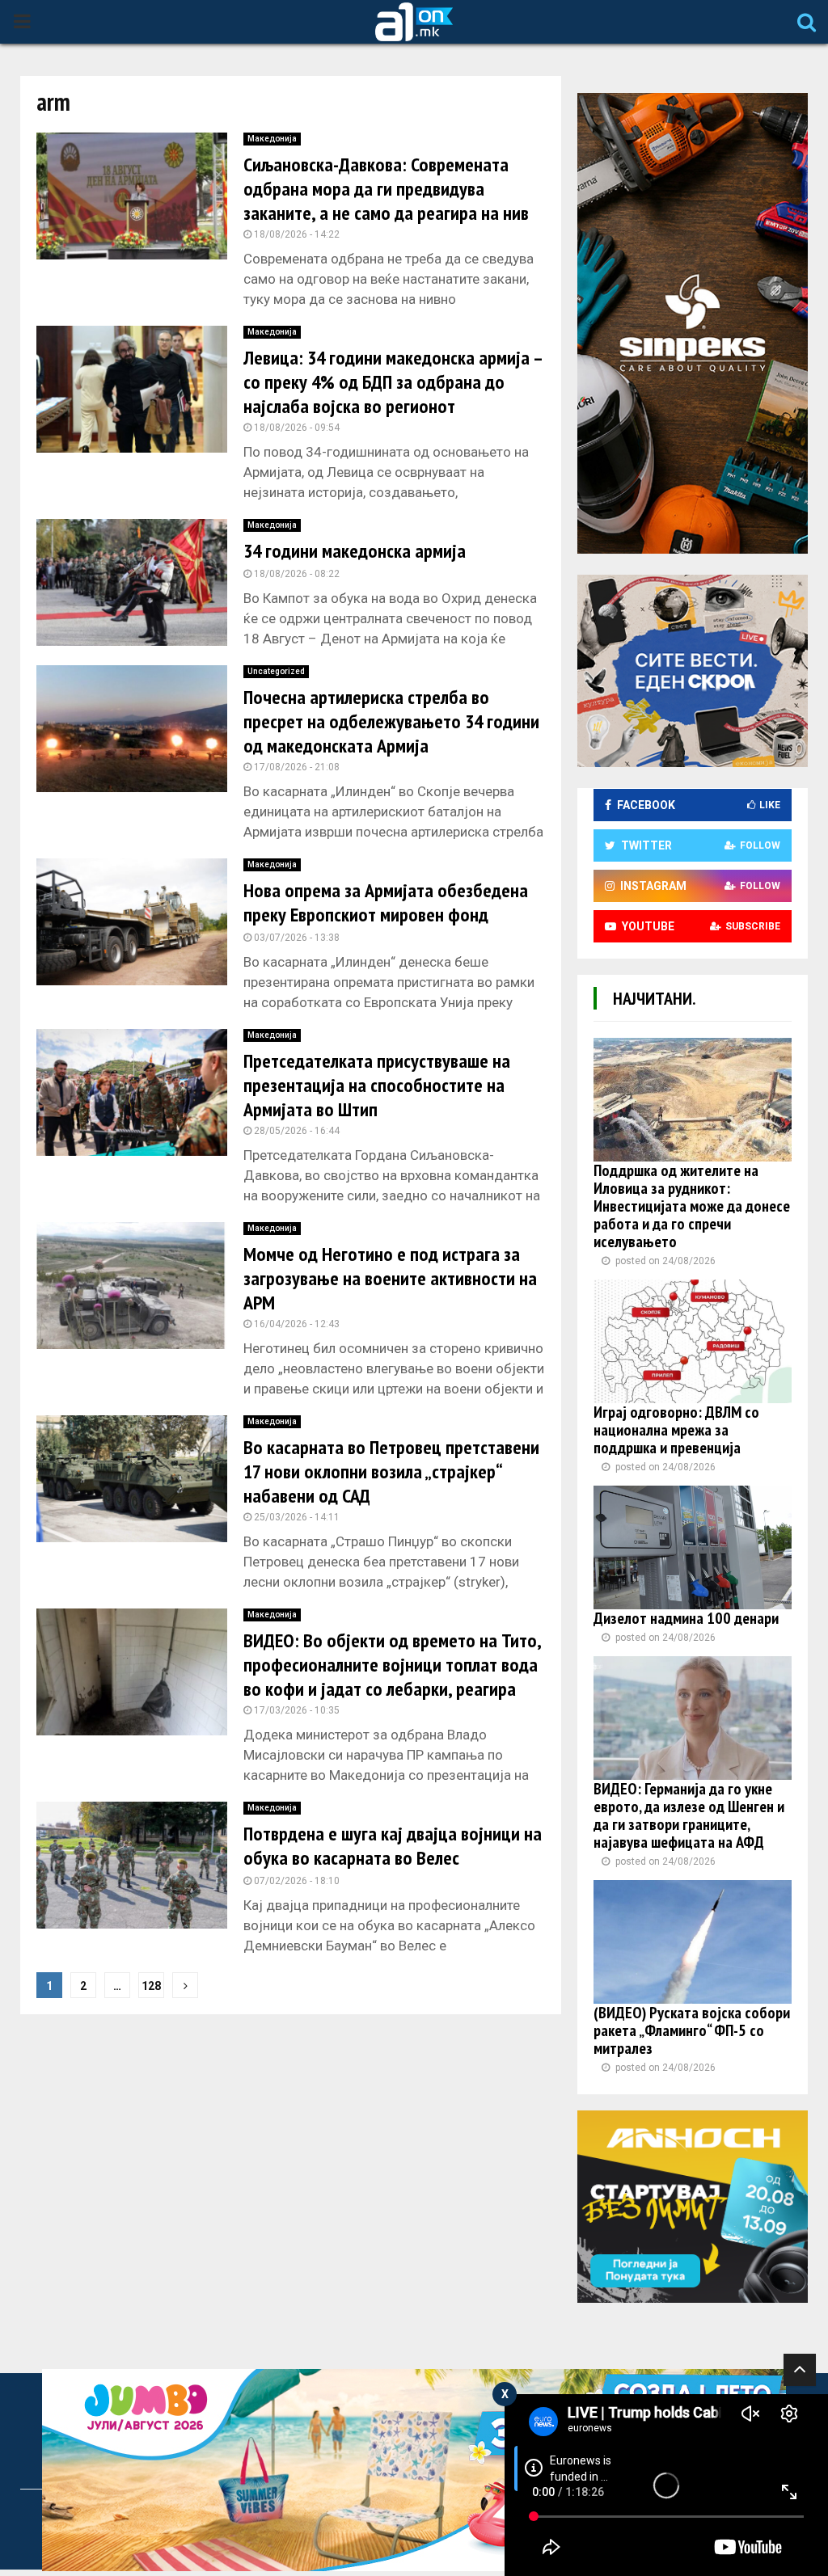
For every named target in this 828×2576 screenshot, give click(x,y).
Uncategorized (276, 671)
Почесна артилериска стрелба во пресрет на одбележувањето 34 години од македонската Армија (391, 721)
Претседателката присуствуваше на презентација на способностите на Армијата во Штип (377, 1085)
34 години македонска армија (355, 551)
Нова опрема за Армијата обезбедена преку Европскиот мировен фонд (386, 902)
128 (151, 1986)
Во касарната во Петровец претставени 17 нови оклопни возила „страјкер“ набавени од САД (391, 1471)
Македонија (272, 139)
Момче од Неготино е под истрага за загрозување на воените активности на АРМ (390, 1278)
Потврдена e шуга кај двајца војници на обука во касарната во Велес (393, 1846)
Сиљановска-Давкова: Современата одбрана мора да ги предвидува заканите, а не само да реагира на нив (386, 189)
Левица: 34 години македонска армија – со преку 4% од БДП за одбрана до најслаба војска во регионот (393, 382)
